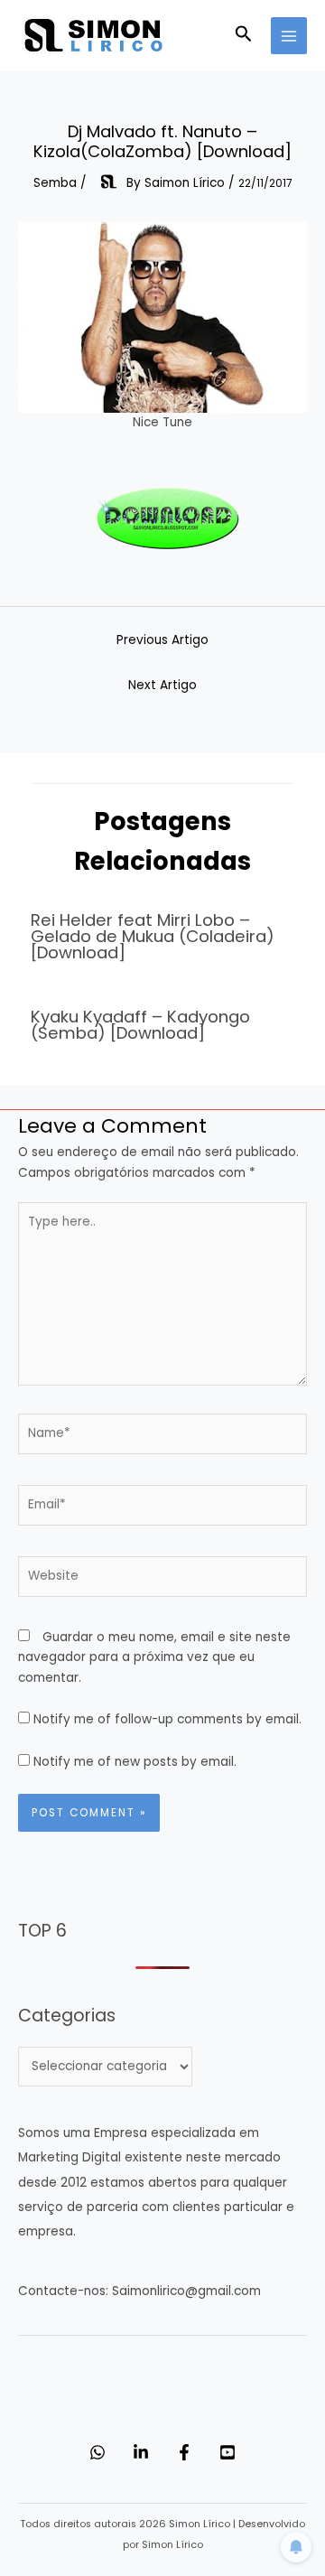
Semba (55, 183)
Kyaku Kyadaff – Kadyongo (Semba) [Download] (140, 1025)
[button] (244, 36)
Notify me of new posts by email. (135, 1762)
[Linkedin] (141, 2452)
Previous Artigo (162, 640)
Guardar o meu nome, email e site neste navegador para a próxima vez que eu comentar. (154, 1657)
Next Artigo (162, 685)
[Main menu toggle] (289, 36)
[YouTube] (227, 2452)
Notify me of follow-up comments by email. (167, 1719)
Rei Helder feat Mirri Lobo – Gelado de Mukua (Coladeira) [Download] (153, 936)
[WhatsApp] (97, 2452)
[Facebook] (184, 2452)
